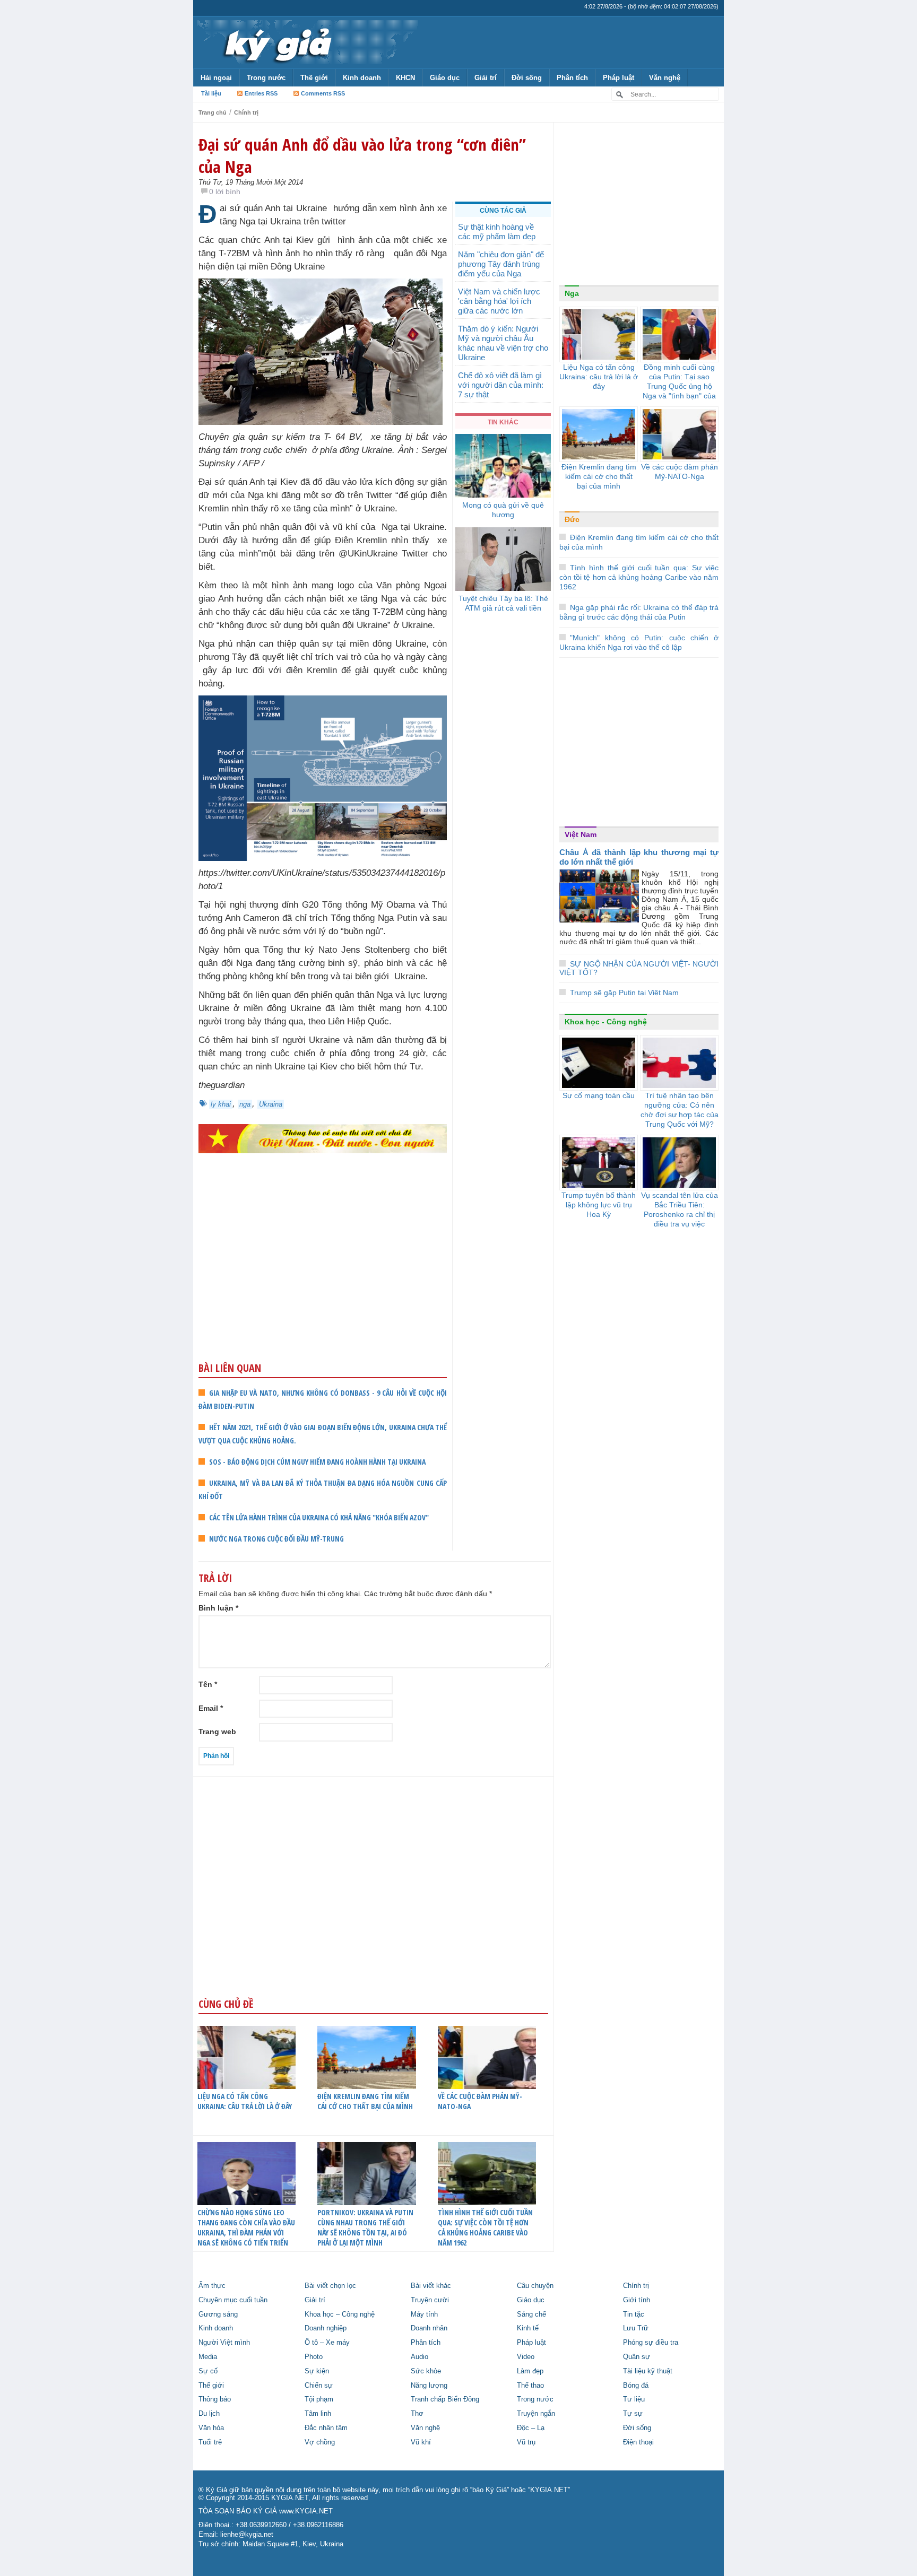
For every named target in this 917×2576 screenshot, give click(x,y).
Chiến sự (319, 2386)
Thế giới (314, 78)
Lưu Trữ (636, 2328)
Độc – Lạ (531, 2428)
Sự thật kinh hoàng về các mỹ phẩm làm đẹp (497, 232)
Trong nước (266, 78)
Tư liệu (634, 2399)
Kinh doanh (362, 78)
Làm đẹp (530, 2371)
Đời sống (527, 78)
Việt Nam (581, 834)
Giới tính (637, 2300)
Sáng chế (531, 2314)
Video (526, 2357)
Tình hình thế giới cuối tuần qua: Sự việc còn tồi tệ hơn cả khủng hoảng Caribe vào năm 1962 (485, 2227)
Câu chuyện (535, 2286)
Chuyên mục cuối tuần (233, 2300)
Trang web (217, 1731)
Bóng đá (636, 2386)
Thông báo (215, 2399)
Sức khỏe (426, 2371)
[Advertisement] (323, 1278)
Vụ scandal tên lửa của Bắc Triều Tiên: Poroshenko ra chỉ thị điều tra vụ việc (680, 1209)
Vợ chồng (320, 2442)
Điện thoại (638, 2442)
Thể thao (530, 2386)
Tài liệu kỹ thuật (648, 2371)
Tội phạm (319, 2399)
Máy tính (424, 2314)
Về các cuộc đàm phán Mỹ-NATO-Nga (480, 2101)
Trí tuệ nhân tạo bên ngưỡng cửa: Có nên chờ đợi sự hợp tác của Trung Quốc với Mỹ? (680, 1110)
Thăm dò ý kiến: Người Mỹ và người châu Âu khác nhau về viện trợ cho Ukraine (503, 343)
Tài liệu (211, 93)
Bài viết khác (431, 2286)
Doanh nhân (429, 2328)
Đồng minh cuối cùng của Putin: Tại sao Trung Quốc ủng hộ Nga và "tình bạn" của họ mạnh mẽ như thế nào (679, 391)
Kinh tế (528, 2328)
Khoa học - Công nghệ (606, 1022)
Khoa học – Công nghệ (340, 2314)
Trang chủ (213, 112)
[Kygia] (276, 42)
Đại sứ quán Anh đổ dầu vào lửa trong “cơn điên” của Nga (362, 155)
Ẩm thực (212, 2286)
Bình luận (218, 1608)
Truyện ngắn (536, 2414)
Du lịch (209, 2414)
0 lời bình (225, 192)
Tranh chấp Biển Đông (445, 2399)
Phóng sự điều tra (651, 2343)
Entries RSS (261, 93)
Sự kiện (317, 2371)
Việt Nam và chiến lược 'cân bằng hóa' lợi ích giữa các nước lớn (499, 301)
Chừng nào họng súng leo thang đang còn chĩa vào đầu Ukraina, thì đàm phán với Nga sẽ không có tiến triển (246, 2227)
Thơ (417, 2414)
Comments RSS (323, 93)
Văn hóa (211, 2428)
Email (211, 1708)
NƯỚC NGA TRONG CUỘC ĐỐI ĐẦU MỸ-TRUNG (276, 1539)
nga (245, 1104)
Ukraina (271, 1104)
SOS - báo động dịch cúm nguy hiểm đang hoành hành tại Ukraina (317, 1462)
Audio (419, 2357)
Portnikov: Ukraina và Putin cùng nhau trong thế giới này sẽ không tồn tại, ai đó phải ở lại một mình (365, 2227)
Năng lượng (429, 2386)
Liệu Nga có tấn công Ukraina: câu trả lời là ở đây (245, 2101)
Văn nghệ (665, 78)
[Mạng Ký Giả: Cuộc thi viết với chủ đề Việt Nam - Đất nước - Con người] (323, 1138)
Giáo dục (445, 78)
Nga (572, 293)
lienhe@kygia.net (247, 2535)
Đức (572, 519)
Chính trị (246, 112)
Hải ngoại (216, 78)
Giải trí (486, 78)
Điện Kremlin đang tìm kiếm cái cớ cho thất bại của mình (365, 2101)
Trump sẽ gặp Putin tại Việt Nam (624, 993)
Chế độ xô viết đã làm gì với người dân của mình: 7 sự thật (501, 385)
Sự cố (208, 2371)
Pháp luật (618, 78)
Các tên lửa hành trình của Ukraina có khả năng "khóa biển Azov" (319, 1517)
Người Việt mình (224, 2343)
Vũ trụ (526, 2442)
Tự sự (633, 2414)
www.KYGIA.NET (306, 2511)
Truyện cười (430, 2300)
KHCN (405, 78)
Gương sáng (218, 2314)
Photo (314, 2357)
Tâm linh (318, 2414)
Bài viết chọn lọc (330, 2286)
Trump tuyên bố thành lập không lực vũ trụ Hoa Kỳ (599, 1205)
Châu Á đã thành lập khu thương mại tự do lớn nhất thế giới (639, 857)
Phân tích (572, 78)
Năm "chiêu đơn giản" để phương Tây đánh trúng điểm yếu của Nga (501, 264)
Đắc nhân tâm (326, 2428)
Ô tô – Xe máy (327, 2343)
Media (208, 2357)
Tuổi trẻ (210, 2442)
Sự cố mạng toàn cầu (599, 1095)
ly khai (221, 1104)
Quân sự (637, 2357)
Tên (208, 1684)
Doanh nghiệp (326, 2328)
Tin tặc (634, 2314)
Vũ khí (421, 2442)
